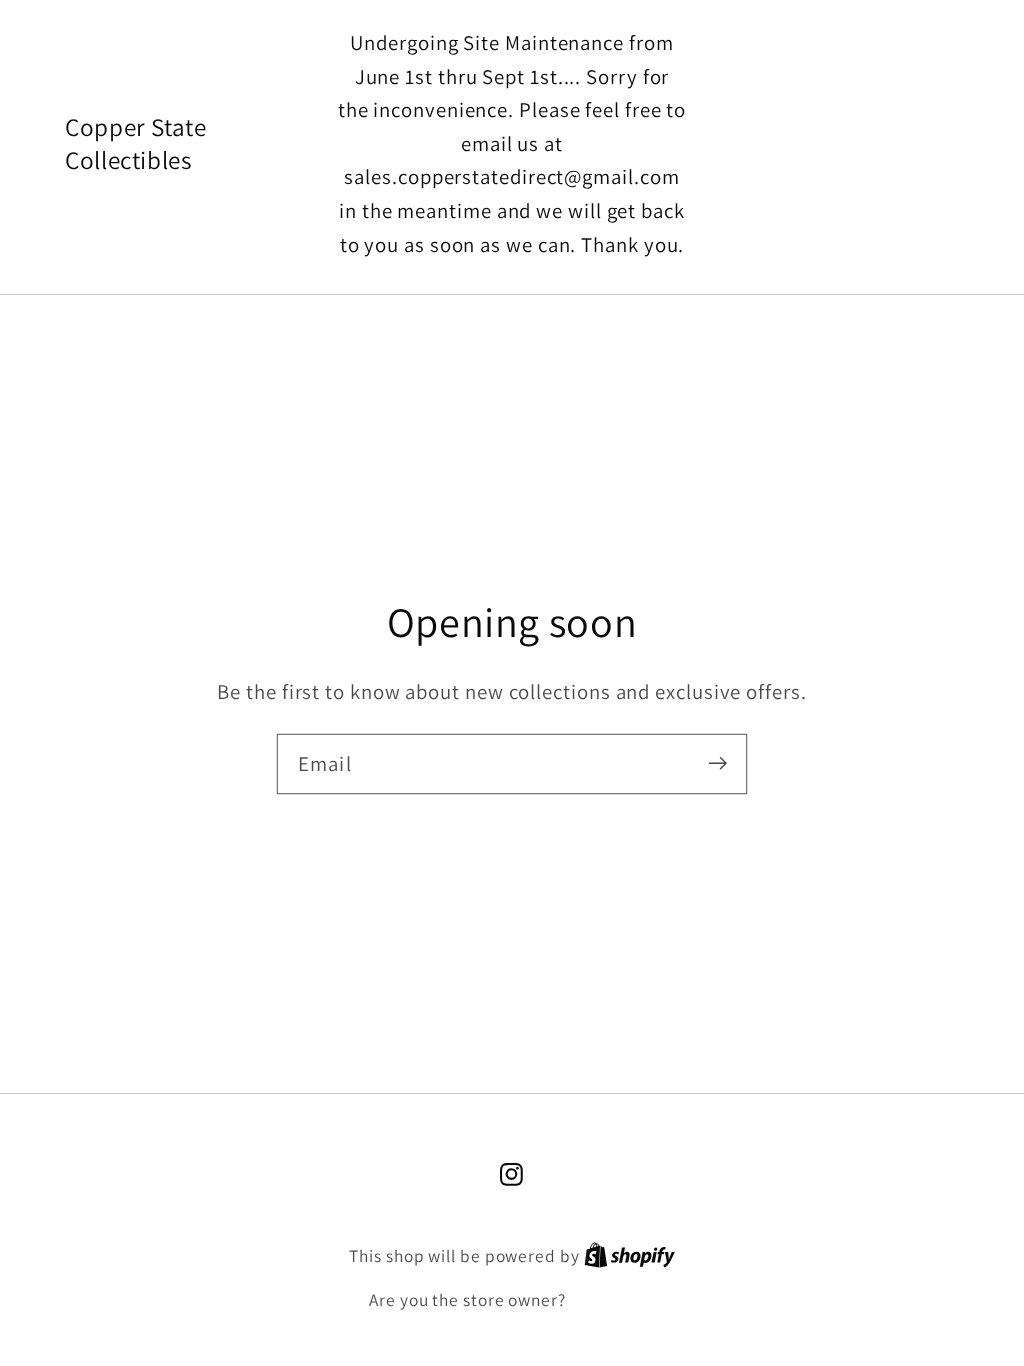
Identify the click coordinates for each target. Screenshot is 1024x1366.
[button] (849, 143)
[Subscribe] (717, 763)
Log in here (612, 1300)
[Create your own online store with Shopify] (629, 1256)
